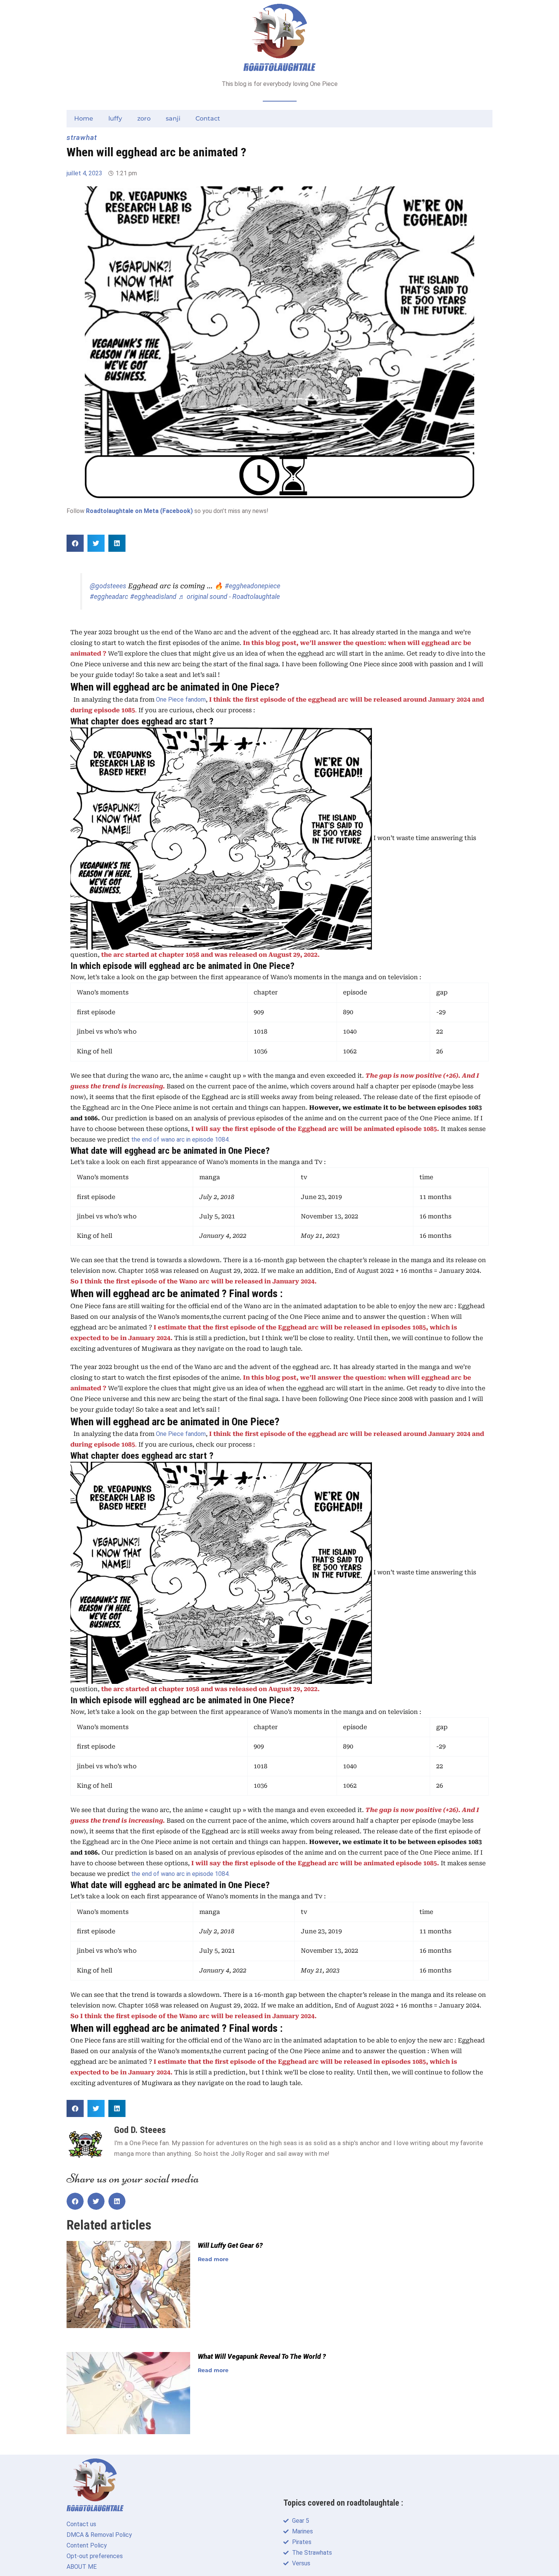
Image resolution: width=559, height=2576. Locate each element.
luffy (115, 118)
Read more (213, 2259)
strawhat (82, 137)
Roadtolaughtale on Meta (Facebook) (139, 511)
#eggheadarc (109, 597)
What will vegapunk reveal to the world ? (262, 2356)
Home (84, 118)
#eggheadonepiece (253, 586)
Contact (208, 118)
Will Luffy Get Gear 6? (230, 2245)
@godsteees (108, 586)
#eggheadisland (153, 597)
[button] (75, 543)
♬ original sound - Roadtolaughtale (229, 597)
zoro (144, 118)
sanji (173, 118)
